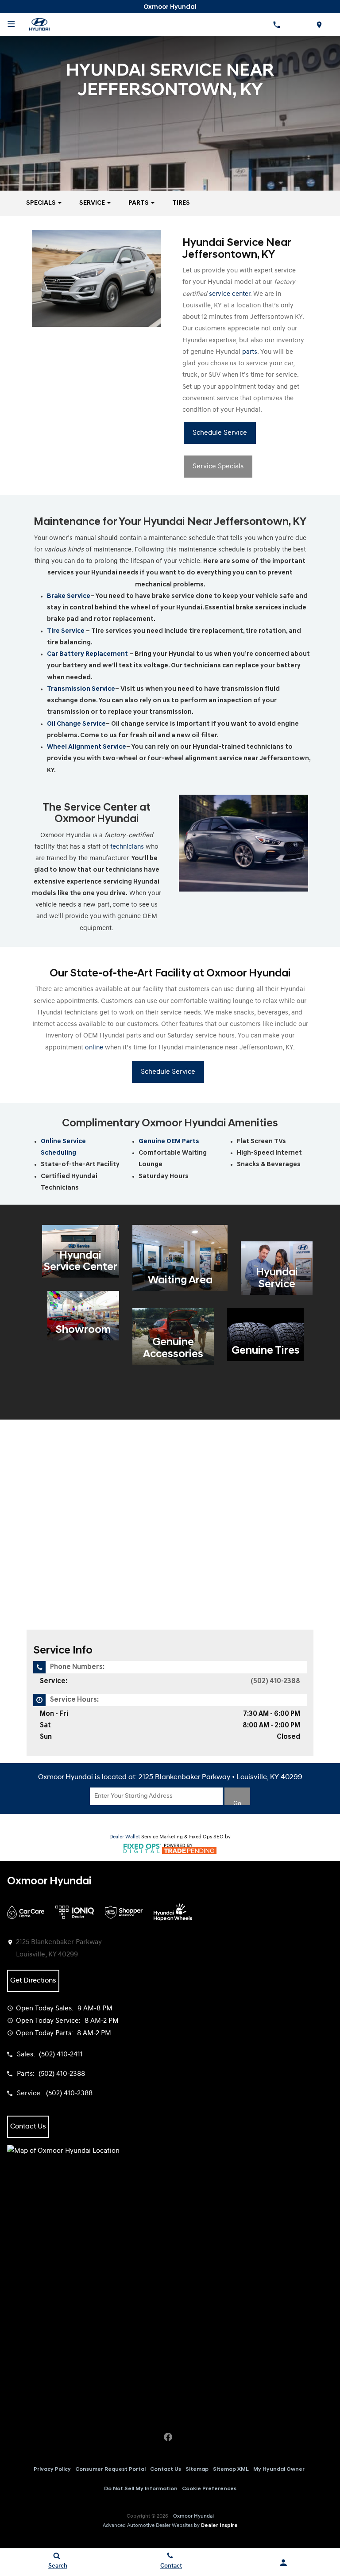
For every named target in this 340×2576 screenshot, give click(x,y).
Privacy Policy (52, 2469)
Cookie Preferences (209, 2489)
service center (230, 294)
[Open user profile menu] (283, 2563)
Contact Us (166, 2469)
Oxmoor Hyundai (193, 2516)
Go (237, 1803)
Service (93, 203)
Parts (139, 203)
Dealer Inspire (219, 2526)
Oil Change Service (76, 724)
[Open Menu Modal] (11, 24)
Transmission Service (81, 689)
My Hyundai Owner (279, 2469)
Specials (42, 203)
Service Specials (218, 467)
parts (250, 352)
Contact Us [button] (28, 2127)
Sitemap (197, 2469)
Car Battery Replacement (87, 654)
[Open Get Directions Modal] (319, 24)
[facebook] (168, 2437)
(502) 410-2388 (275, 1681)
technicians (127, 847)
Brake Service (69, 596)
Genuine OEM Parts (169, 1142)
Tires (181, 203)
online (94, 1048)
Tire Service (66, 631)
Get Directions (33, 1981)
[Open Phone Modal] (276, 24)
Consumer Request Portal (110, 2469)
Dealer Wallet (125, 1837)
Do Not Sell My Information (141, 2489)
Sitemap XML (231, 2469)
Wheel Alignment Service (87, 747)
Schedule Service (220, 433)
